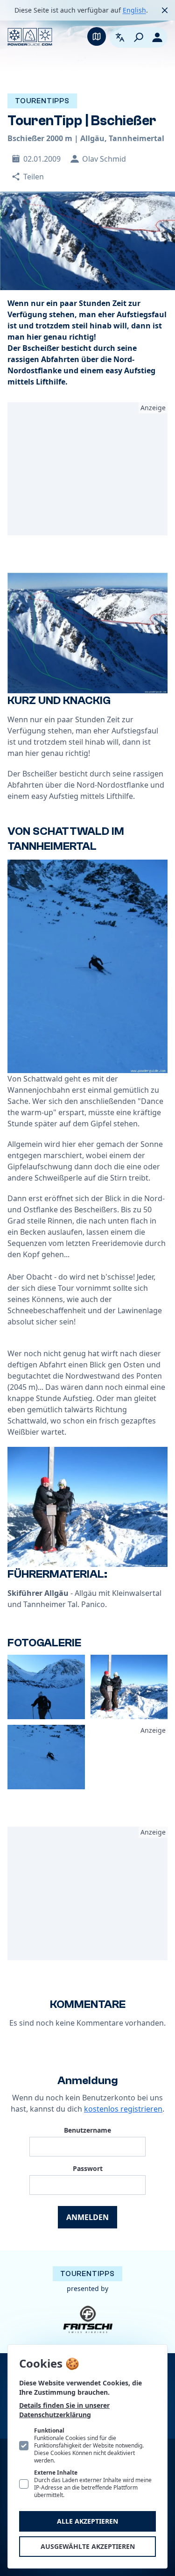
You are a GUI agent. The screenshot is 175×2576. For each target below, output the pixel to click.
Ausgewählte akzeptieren (88, 2546)
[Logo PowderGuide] (30, 37)
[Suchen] (139, 37)
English (134, 10)
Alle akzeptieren (87, 2521)
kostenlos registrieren (123, 2109)
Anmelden (87, 2217)
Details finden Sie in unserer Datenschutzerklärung (64, 2410)
